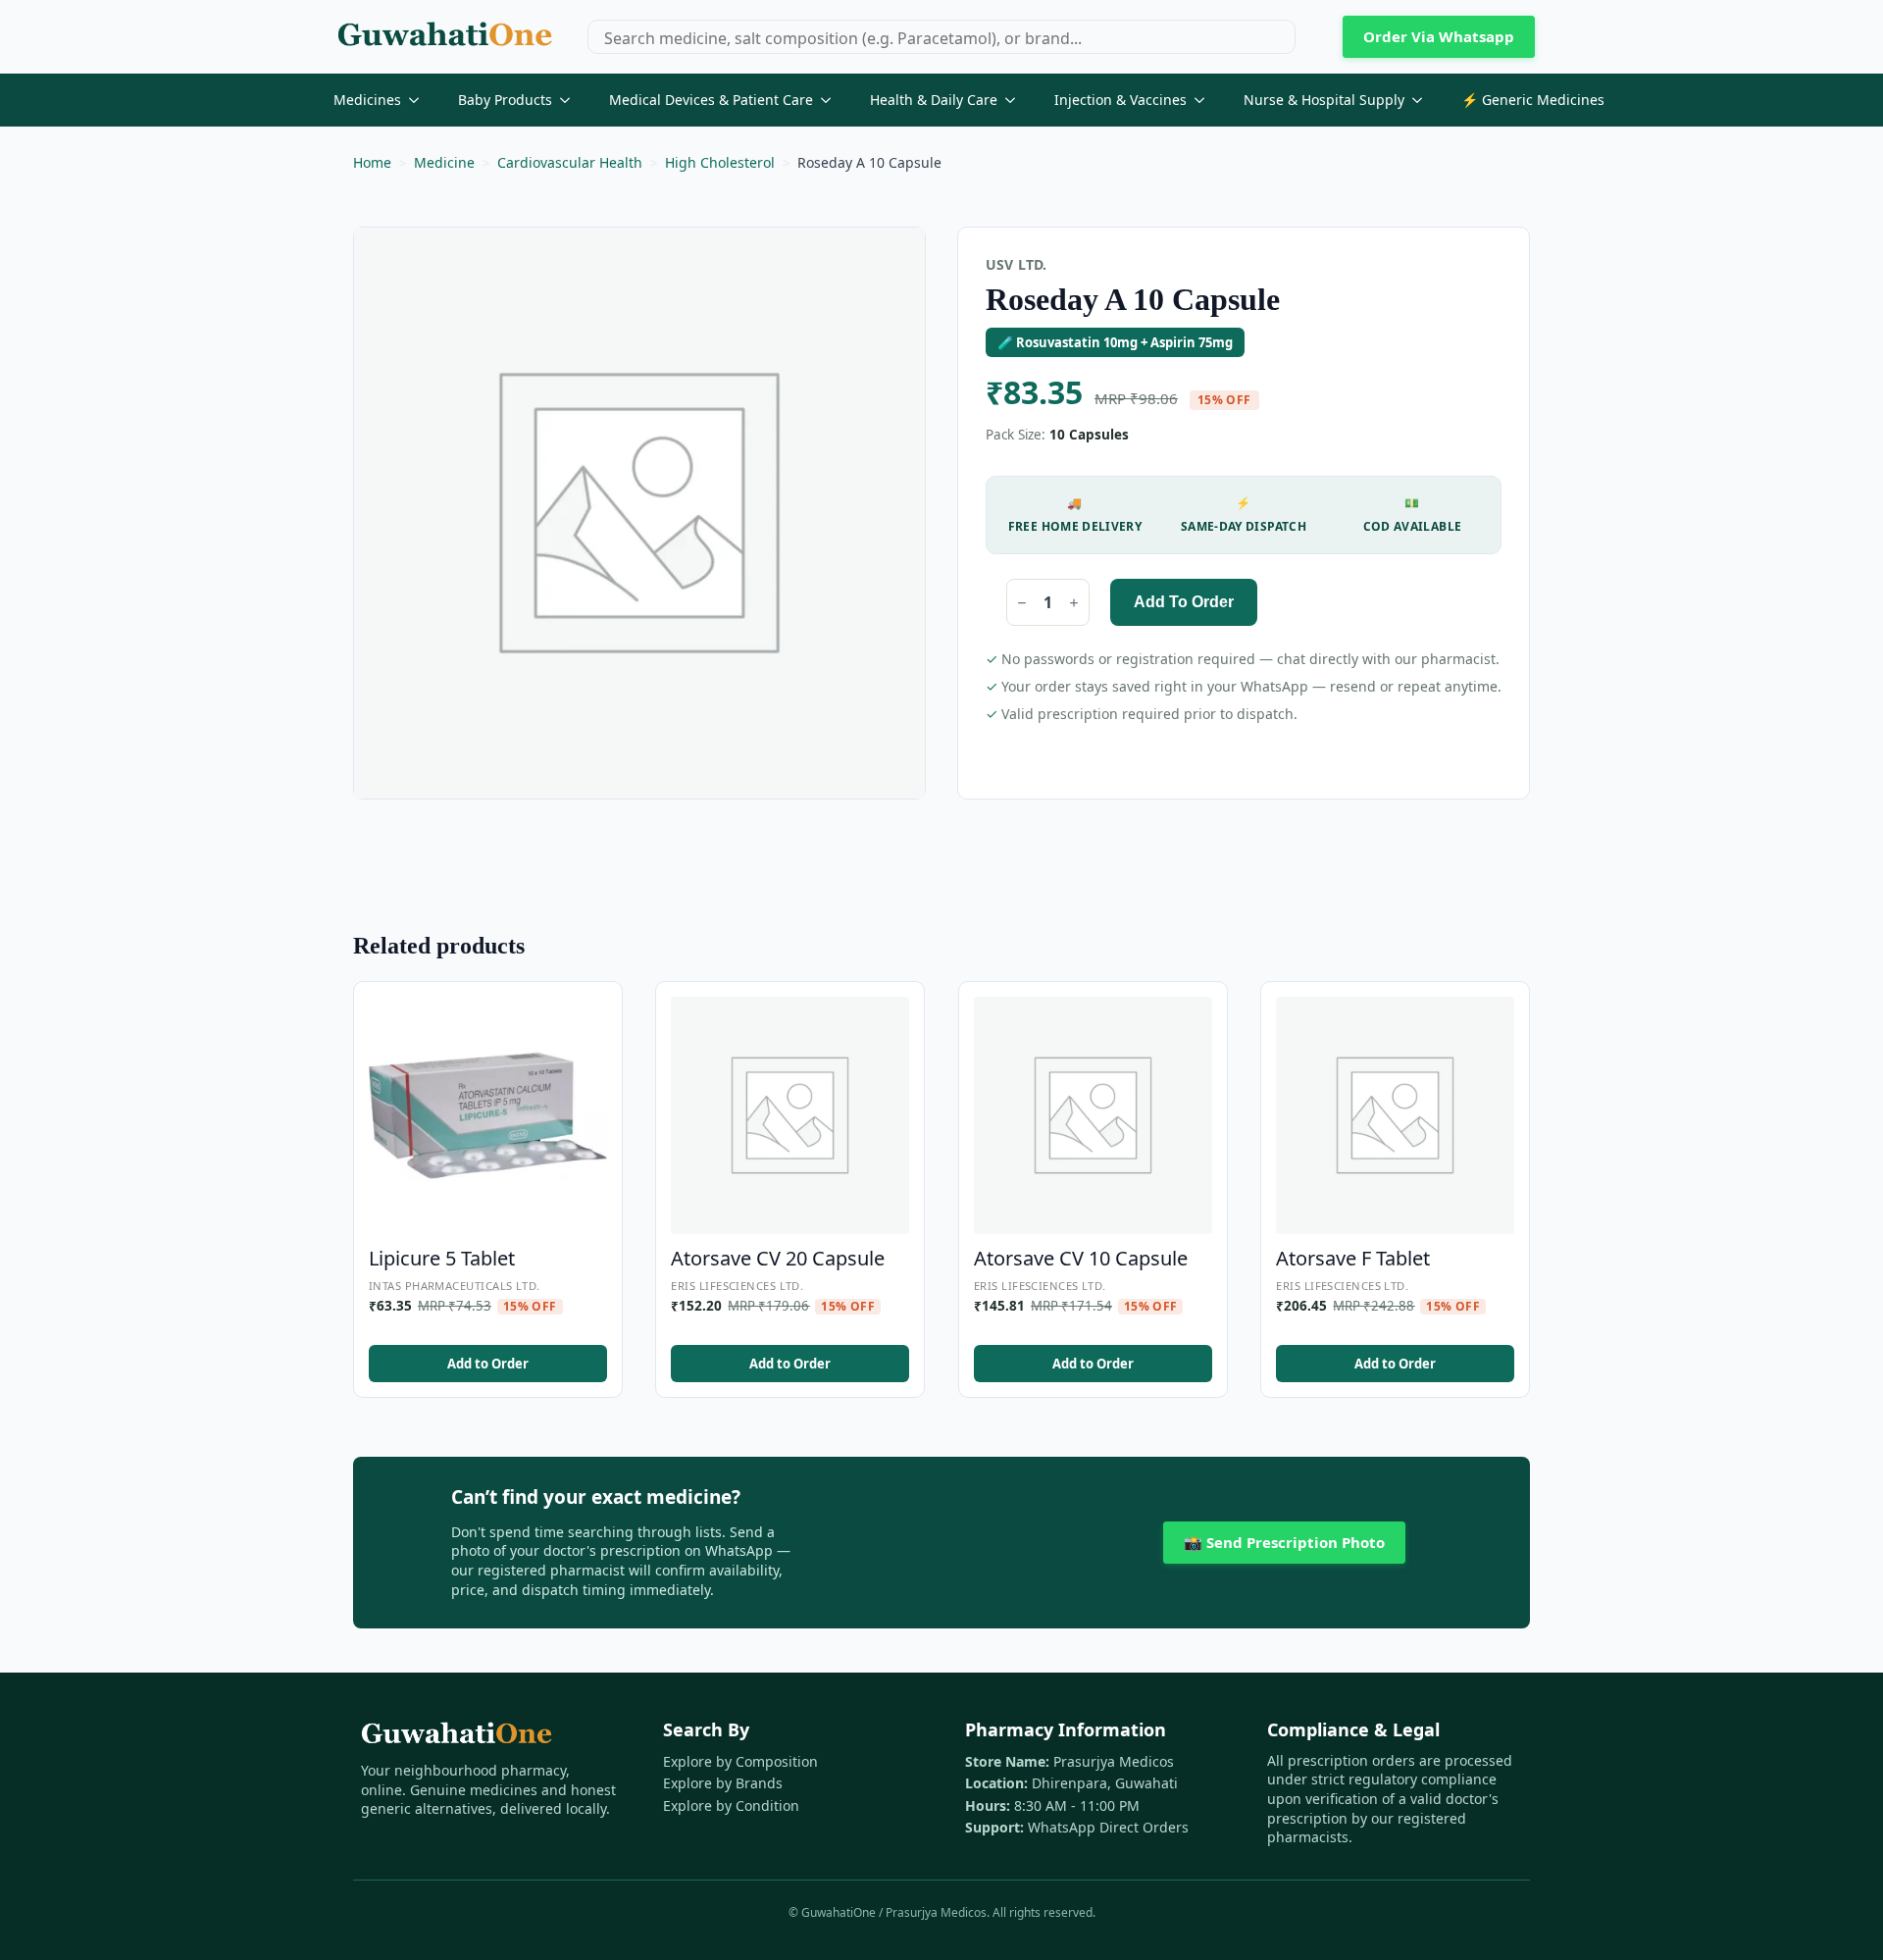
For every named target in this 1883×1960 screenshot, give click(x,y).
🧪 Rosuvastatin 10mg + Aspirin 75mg (1115, 342)
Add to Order (1184, 602)
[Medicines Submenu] (420, 100)
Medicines (367, 100)
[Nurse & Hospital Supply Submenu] (1423, 100)
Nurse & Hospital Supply (1324, 100)
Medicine (444, 162)
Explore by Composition (740, 1761)
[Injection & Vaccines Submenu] (1205, 100)
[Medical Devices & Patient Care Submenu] (832, 100)
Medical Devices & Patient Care (711, 100)
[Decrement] (1022, 603)
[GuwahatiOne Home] (445, 37)
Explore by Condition (731, 1805)
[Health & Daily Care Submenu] (1016, 100)
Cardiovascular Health (570, 162)
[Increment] (1074, 603)
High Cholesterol (720, 162)
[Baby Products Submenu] (571, 100)
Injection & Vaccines (1120, 100)
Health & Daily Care (934, 100)
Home (372, 162)
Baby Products (505, 100)
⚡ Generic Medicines (1533, 100)
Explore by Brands (723, 1783)
